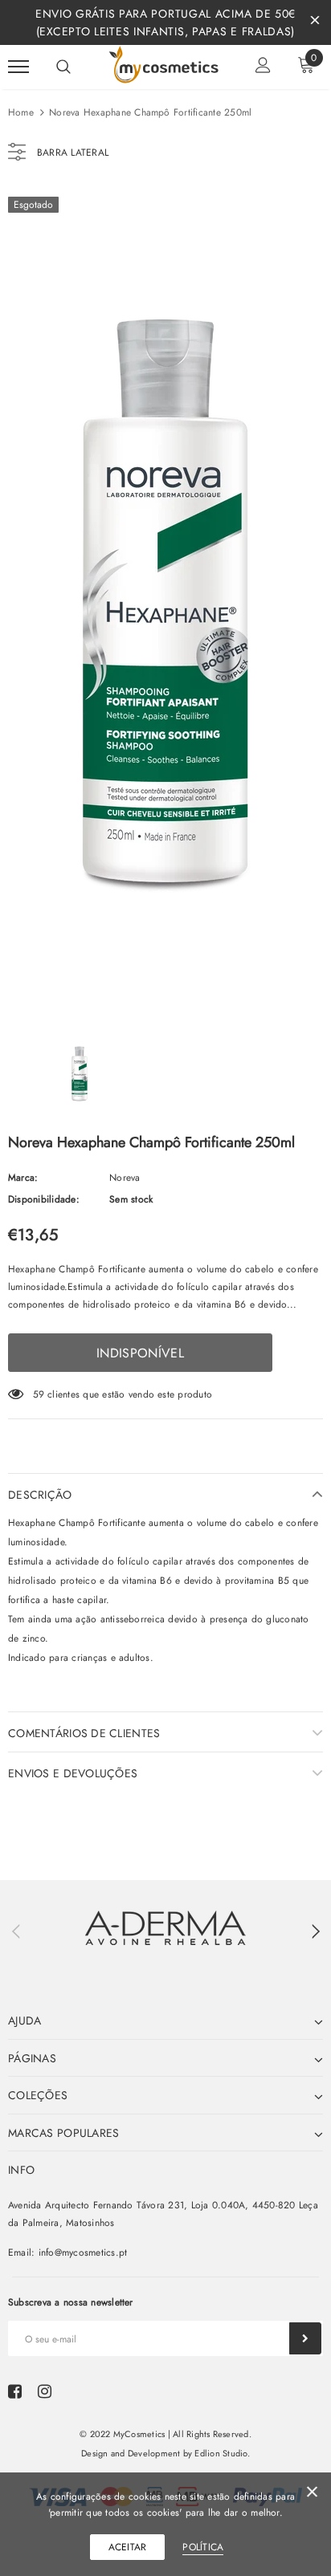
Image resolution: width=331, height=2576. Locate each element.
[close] (315, 22)
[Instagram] (45, 2391)
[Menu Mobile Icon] (18, 67)
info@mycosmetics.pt (83, 2252)
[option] (165, 599)
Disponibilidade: (44, 1199)
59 (39, 1394)
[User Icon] (263, 67)
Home (21, 112)
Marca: (23, 1178)
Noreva (125, 1178)
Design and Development (131, 2453)
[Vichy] (165, 1928)
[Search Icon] (63, 67)
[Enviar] (305, 2338)
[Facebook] (15, 2391)
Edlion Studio (221, 2453)
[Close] (312, 2495)
